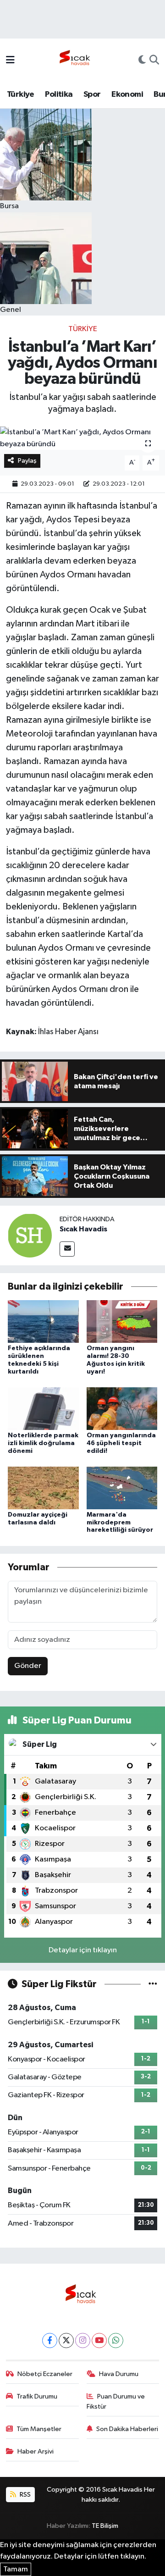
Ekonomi (127, 94)
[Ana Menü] (10, 61)
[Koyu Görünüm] (142, 61)
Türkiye (21, 94)
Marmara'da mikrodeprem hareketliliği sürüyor (120, 1523)
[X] (66, 2341)
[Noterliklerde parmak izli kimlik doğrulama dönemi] (43, 1408)
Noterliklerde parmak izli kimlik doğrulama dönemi (43, 1443)
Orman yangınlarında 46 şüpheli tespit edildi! (121, 1443)
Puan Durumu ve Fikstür (116, 2401)
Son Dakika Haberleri (127, 2429)
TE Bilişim (105, 2526)
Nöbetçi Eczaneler (45, 2374)
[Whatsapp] (116, 2341)
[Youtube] (99, 2341)
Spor (92, 94)
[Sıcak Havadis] (77, 60)
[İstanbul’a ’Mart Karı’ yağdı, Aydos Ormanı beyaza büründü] (82, 438)
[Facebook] (50, 2341)
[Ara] (154, 61)
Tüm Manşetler (39, 2429)
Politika (59, 94)
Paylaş (27, 461)
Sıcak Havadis (83, 1229)
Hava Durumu (119, 2374)
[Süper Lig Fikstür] (153, 1984)
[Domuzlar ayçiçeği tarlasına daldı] (43, 1487)
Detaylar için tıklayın (83, 1950)
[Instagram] (83, 2341)
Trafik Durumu (37, 2396)
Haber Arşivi (36, 2451)
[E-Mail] (67, 1249)
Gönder (28, 1666)
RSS (25, 2495)
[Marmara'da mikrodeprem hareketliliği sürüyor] (122, 1487)
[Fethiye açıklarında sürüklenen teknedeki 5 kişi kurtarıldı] (43, 1321)
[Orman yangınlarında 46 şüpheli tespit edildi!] (122, 1408)
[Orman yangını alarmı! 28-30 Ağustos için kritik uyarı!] (122, 1321)
